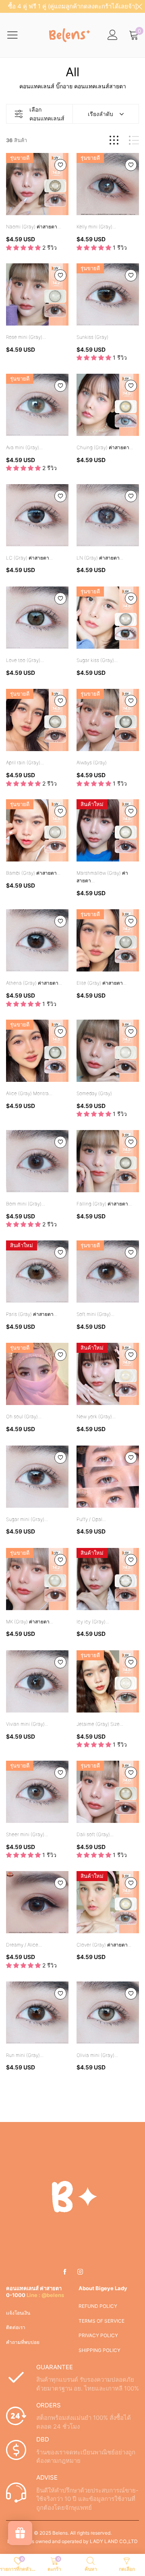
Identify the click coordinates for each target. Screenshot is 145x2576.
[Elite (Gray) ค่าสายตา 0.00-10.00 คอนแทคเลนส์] (108, 940)
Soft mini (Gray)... (95, 1314)
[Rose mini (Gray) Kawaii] (37, 294)
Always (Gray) (92, 763)
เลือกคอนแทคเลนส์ (47, 114)
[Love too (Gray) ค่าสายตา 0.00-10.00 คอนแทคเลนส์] (37, 618)
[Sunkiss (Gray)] (108, 294)
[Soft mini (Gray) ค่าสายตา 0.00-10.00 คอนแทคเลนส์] (108, 1272)
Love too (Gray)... (25, 660)
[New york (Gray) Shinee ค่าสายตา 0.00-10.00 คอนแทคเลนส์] (108, 1374)
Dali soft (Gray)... (95, 1834)
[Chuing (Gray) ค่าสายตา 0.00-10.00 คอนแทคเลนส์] (108, 405)
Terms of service (101, 2321)
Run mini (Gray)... (25, 2055)
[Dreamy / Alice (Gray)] (37, 1902)
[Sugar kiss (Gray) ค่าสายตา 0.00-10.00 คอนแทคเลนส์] (108, 618)
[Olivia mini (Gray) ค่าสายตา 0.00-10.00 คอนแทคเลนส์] (108, 2013)
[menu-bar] (18, 35)
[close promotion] (139, 6)
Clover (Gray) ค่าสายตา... (104, 1945)
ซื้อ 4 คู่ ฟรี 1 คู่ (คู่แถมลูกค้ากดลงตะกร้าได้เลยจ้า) (72, 6)
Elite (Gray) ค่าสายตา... (101, 983)
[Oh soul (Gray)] (37, 1374)
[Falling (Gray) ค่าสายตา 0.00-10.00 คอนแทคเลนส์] (108, 1161)
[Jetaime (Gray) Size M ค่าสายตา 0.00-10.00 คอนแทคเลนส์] (108, 1681)
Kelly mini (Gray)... (96, 227)
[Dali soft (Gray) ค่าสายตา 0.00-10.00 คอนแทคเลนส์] (108, 1792)
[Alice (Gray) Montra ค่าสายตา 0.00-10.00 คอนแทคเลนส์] (37, 1051)
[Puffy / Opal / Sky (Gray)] (108, 1477)
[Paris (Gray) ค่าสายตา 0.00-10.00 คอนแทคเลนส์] (37, 1272)
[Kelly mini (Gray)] (108, 184)
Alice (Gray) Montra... (29, 1093)
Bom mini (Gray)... (26, 1204)
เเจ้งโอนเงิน (18, 2313)
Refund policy (98, 2306)
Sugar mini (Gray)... (27, 1519)
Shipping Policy (99, 2350)
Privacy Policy (98, 2335)
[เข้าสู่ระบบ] (113, 35)
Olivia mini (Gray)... (97, 2055)
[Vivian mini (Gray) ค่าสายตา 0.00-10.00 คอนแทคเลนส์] (37, 1681)
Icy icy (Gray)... (93, 1622)
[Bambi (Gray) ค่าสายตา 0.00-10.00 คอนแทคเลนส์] (37, 830)
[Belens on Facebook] (65, 2272)
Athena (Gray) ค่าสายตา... (34, 983)
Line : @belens (45, 2295)
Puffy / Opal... (91, 1519)
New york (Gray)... (96, 1416)
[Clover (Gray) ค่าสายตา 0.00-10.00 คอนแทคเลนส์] (108, 1902)
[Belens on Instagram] (80, 2272)
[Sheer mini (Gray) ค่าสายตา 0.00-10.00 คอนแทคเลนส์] (37, 1792)
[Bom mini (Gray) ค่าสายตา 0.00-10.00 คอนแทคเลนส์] (37, 1161)
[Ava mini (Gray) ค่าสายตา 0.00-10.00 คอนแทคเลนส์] (37, 405)
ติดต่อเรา (16, 2327)
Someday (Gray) (94, 1093)
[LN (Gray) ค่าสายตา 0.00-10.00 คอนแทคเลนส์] (108, 515)
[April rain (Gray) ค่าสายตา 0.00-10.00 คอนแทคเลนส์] (37, 720)
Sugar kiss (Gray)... (97, 660)
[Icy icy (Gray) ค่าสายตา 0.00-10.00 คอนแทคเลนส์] (108, 1579)
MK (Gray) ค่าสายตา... (30, 1622)
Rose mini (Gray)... (26, 337)
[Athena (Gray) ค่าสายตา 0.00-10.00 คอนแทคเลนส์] (37, 940)
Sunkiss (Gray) (92, 337)
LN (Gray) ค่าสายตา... (100, 558)
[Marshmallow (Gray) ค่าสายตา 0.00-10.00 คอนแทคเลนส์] (108, 830)
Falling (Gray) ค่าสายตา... (104, 1204)
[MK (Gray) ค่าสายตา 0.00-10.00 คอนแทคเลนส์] (37, 1579)
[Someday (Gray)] (108, 1051)
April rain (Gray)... (25, 763)
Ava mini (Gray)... (24, 447)
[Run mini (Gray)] (37, 2013)
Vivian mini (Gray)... (27, 1724)
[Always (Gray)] (108, 720)
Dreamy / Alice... (24, 1945)
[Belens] (68, 35)
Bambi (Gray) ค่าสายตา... (33, 873)
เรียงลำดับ (100, 114)
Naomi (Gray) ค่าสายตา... (33, 227)
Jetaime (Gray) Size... (100, 1724)
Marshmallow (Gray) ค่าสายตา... (102, 877)
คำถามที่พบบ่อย (23, 2342)
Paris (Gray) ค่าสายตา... (32, 1314)
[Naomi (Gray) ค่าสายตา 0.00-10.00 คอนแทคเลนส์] (37, 184)
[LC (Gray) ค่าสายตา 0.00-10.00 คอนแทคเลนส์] (37, 515)
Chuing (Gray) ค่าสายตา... (105, 447)
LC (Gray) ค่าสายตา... (29, 558)
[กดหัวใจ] (60, 165)
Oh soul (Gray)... (24, 1416)
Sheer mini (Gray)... (27, 1834)
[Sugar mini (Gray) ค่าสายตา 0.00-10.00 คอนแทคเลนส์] (37, 1477)
